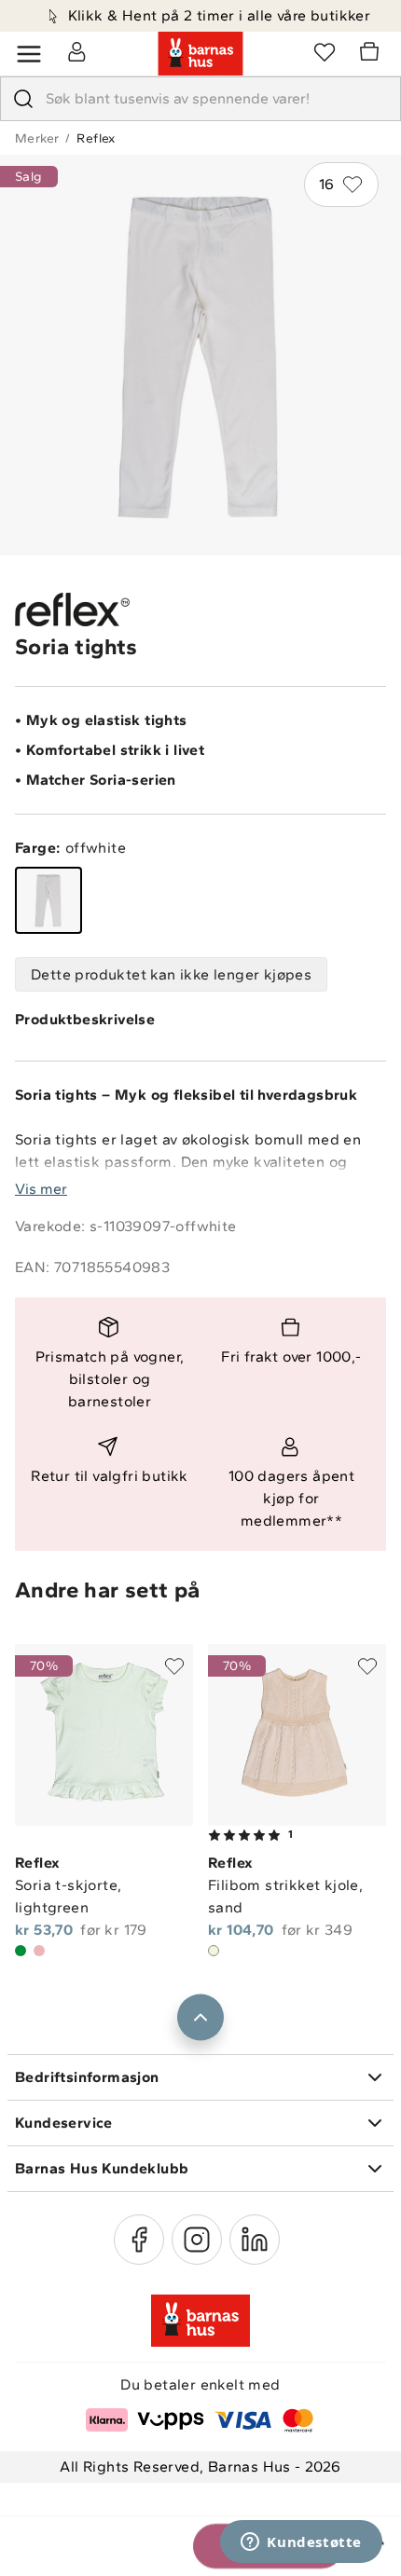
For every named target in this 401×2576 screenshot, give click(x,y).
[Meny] (29, 54)
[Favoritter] (325, 51)
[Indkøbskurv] (372, 54)
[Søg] (23, 99)
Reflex (96, 138)
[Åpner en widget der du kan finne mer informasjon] (301, 2543)
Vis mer (41, 1189)
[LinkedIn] (255, 2240)
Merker (37, 138)
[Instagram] (197, 2240)
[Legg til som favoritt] (174, 1666)
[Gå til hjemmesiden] (200, 54)
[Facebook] (139, 2240)
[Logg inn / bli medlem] (76, 51)
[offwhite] (48, 900)
